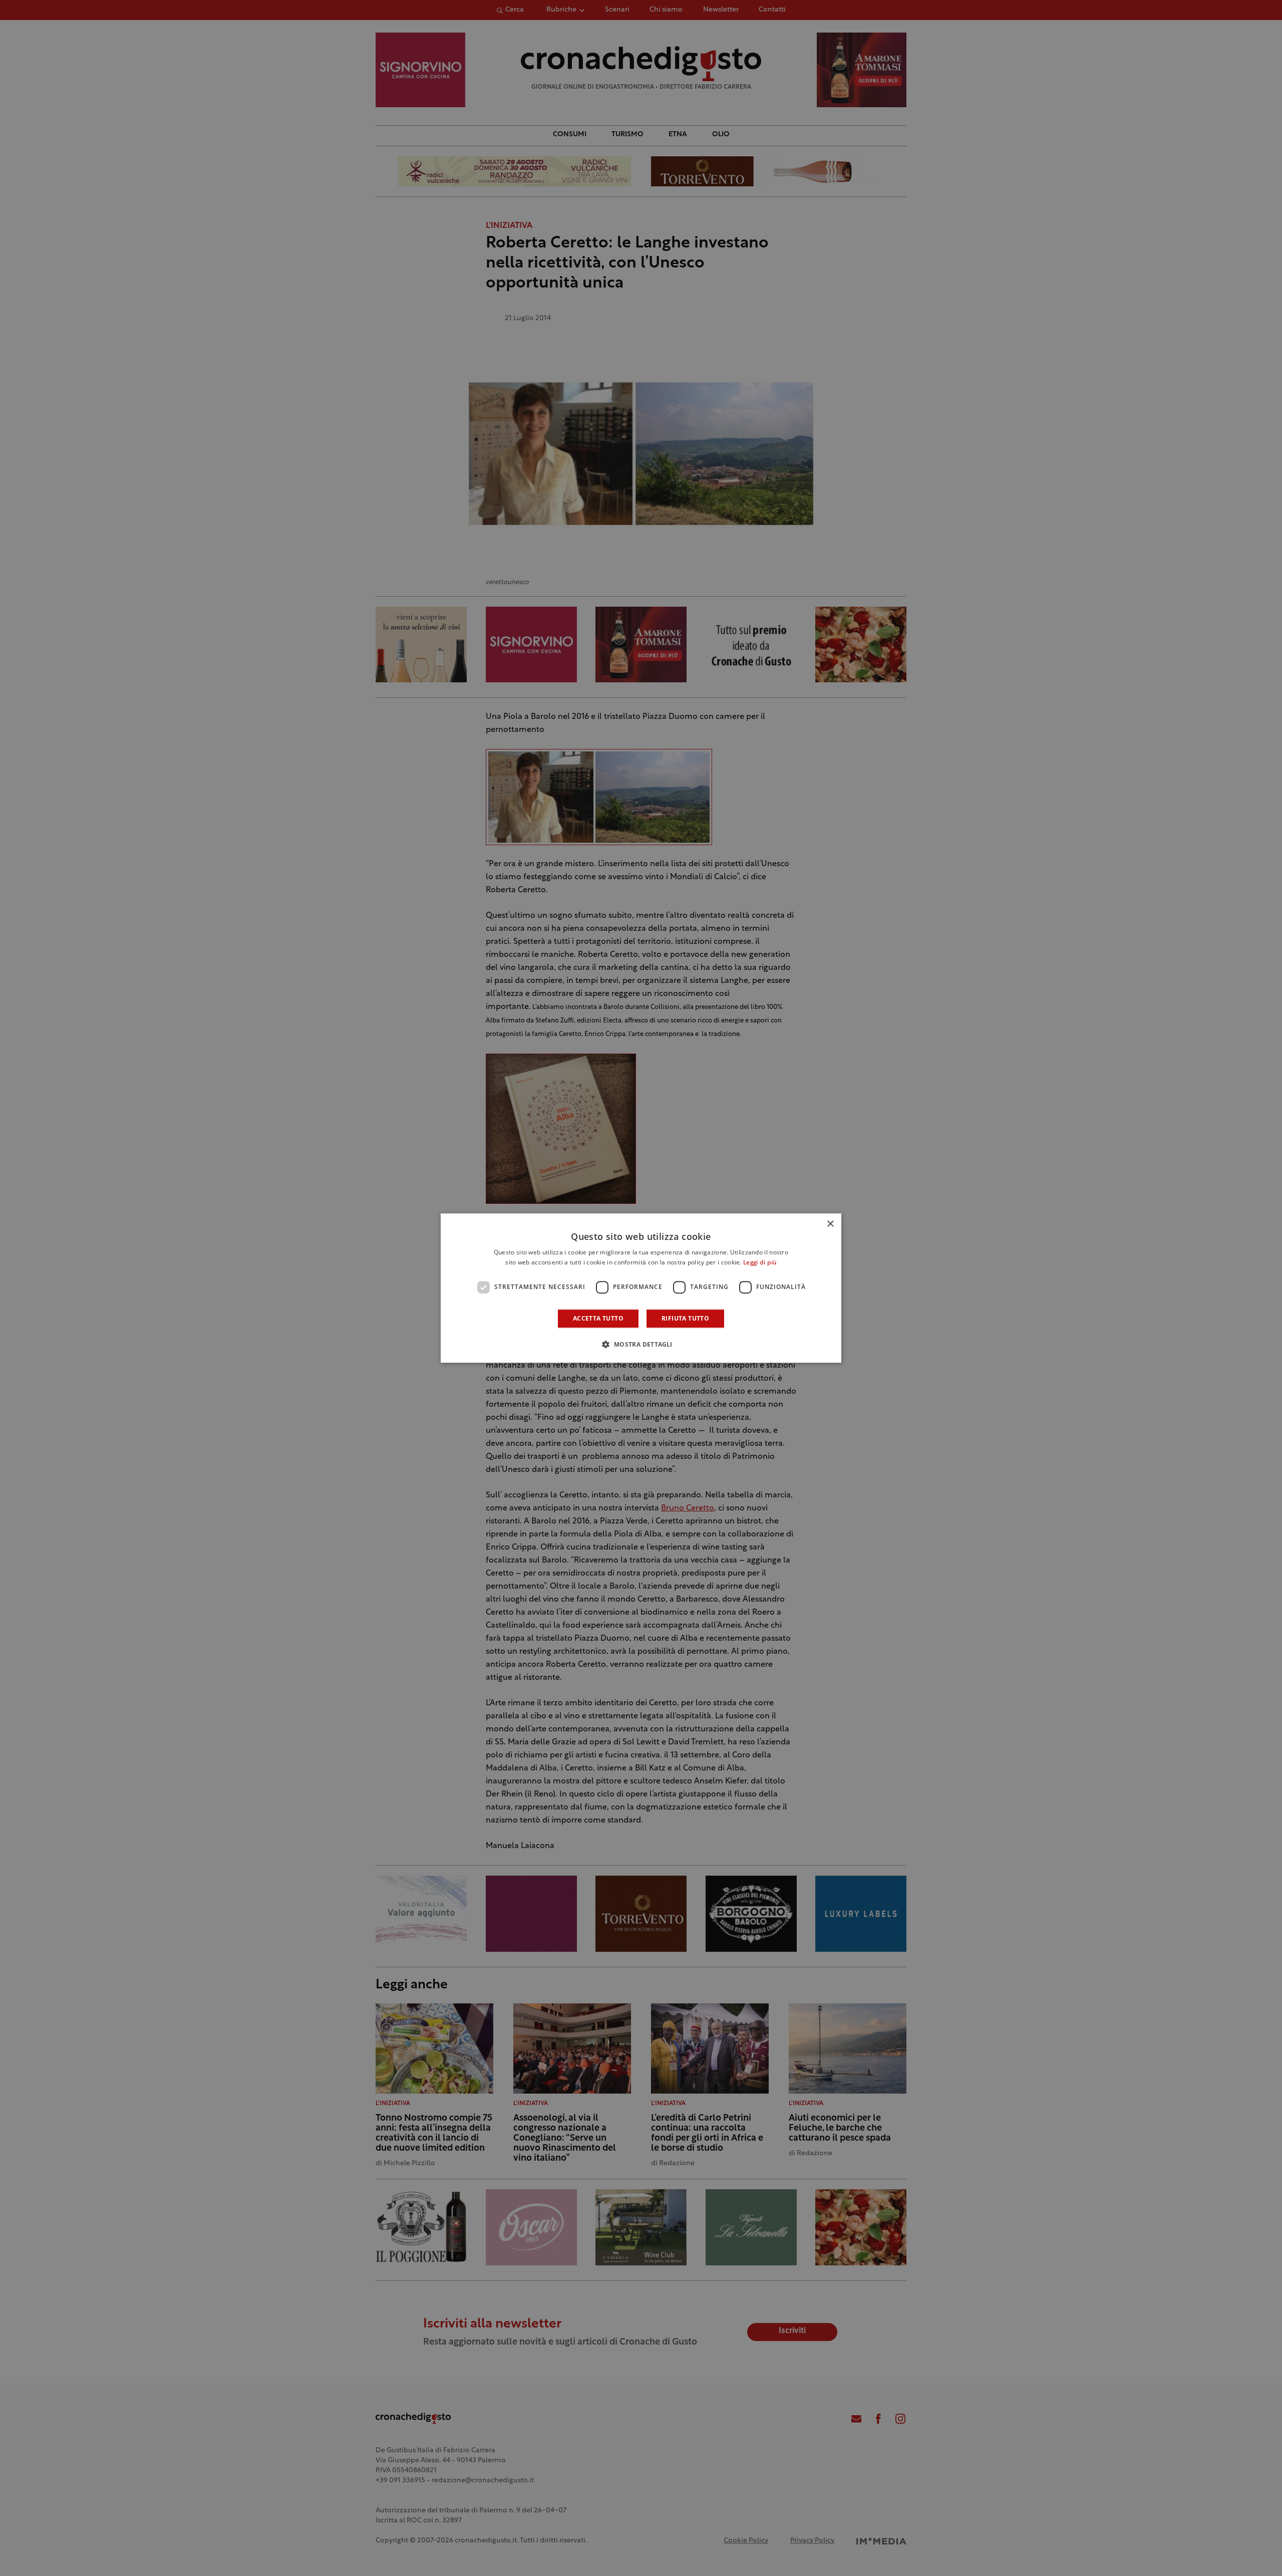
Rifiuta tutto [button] (685, 1318)
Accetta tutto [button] (598, 1318)
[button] (641, 1344)
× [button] (830, 1224)
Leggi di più (760, 1263)
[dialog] (641, 1288)
